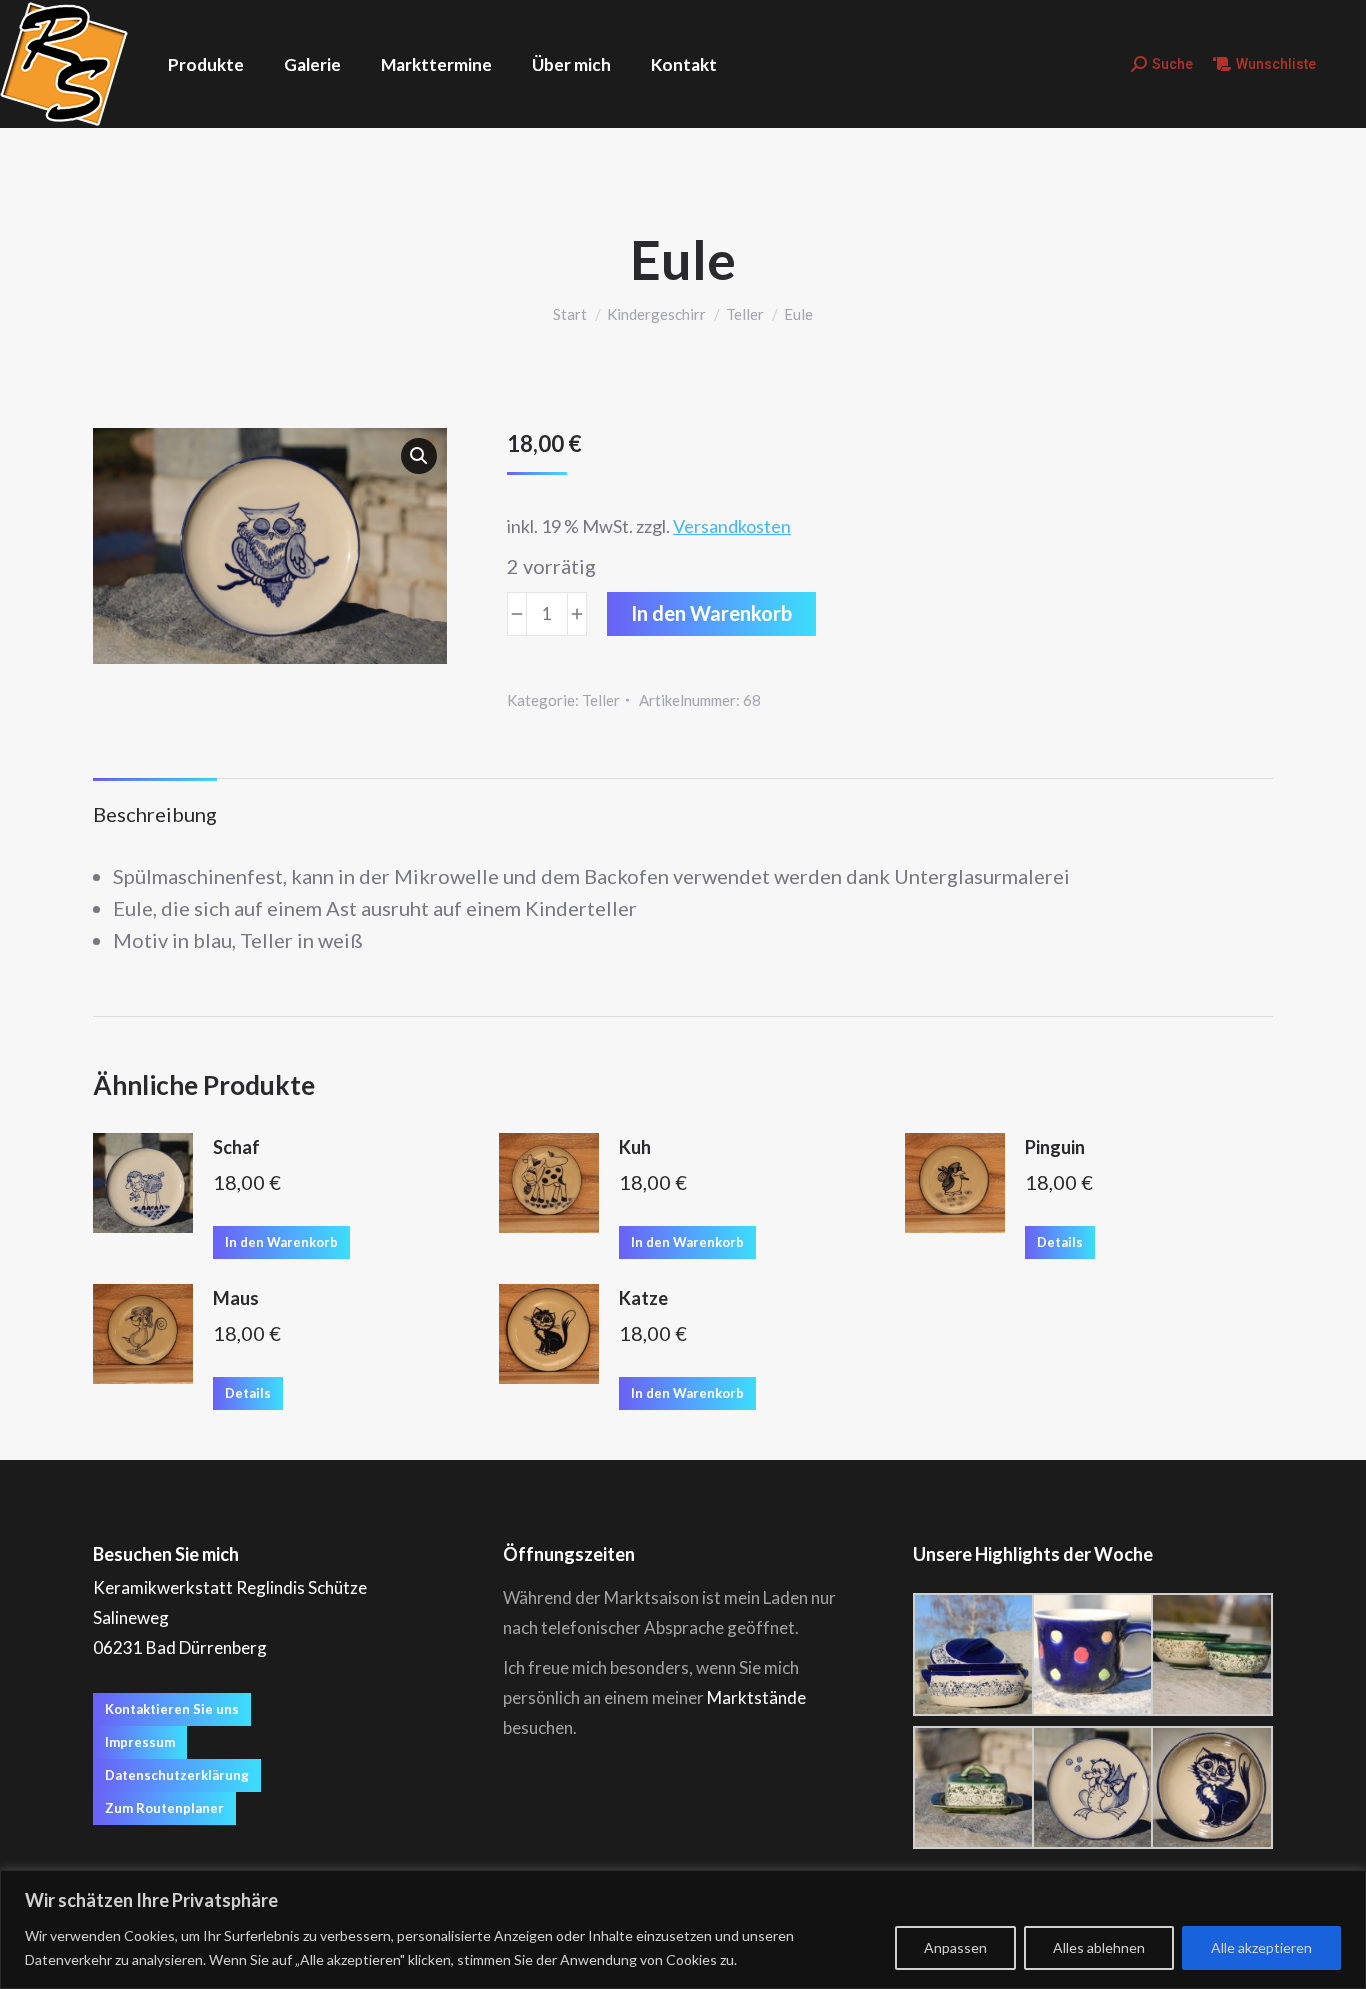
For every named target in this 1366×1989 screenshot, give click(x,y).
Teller (601, 700)
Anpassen (955, 1947)
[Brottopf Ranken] (972, 1654)
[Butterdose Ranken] (972, 1787)
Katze (643, 1298)
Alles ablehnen (1099, 1947)
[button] (419, 456)
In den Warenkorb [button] (281, 1242)
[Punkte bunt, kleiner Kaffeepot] (1091, 1654)
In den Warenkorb (711, 613)
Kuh (635, 1147)
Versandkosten (732, 526)
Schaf (236, 1147)
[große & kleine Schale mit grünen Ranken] (1210, 1654)
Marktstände (756, 1697)
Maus (236, 1298)
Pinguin (1055, 1147)
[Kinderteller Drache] (1091, 1787)
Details (1060, 1242)
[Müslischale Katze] (1210, 1787)
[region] (683, 1929)
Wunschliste (1276, 64)
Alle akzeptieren (1261, 1947)
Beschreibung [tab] (155, 814)
